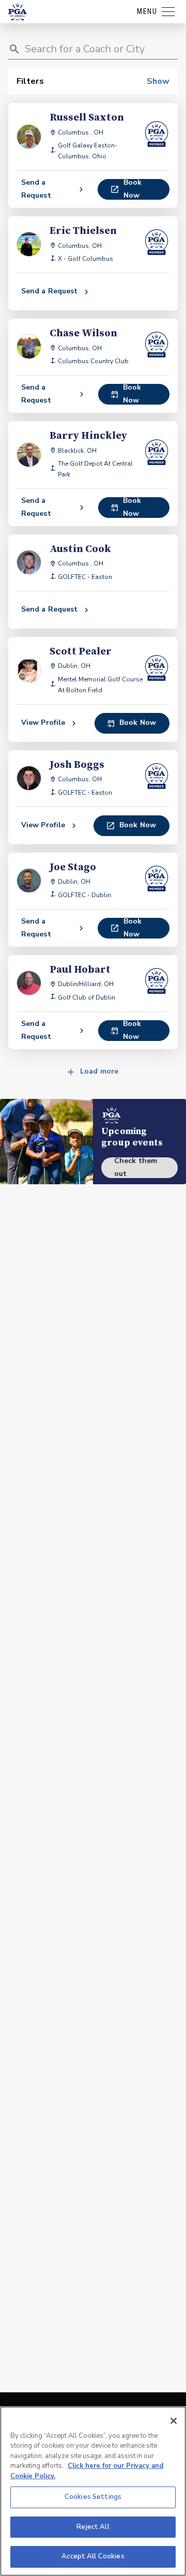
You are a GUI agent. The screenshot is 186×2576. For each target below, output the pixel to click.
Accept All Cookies (93, 2556)
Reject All (93, 2527)
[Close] (174, 2421)
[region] (93, 2491)
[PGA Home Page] (18, 12)
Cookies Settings (93, 2497)
